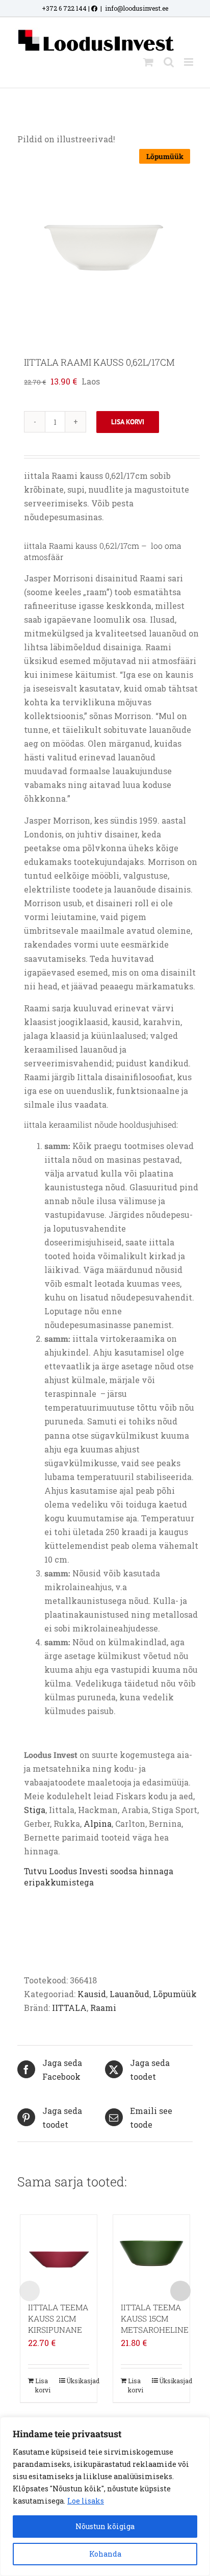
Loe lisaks (86, 2501)
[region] (105, 2496)
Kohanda (105, 2554)
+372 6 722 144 (64, 8)
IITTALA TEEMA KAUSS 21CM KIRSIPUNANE (58, 2318)
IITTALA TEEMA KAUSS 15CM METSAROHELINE (155, 2318)
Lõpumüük (175, 1994)
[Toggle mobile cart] (148, 62)
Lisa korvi (128, 422)
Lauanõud (129, 1994)
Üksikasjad (78, 2381)
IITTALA (69, 2008)
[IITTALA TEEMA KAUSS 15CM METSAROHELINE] (151, 2253)
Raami (103, 2008)
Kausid (92, 1994)
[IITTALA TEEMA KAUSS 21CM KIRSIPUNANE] (59, 2253)
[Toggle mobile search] (169, 62)
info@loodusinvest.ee (137, 8)
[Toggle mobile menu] (189, 62)
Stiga (35, 1810)
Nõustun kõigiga (105, 2526)
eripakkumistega (59, 1882)
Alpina (98, 1823)
